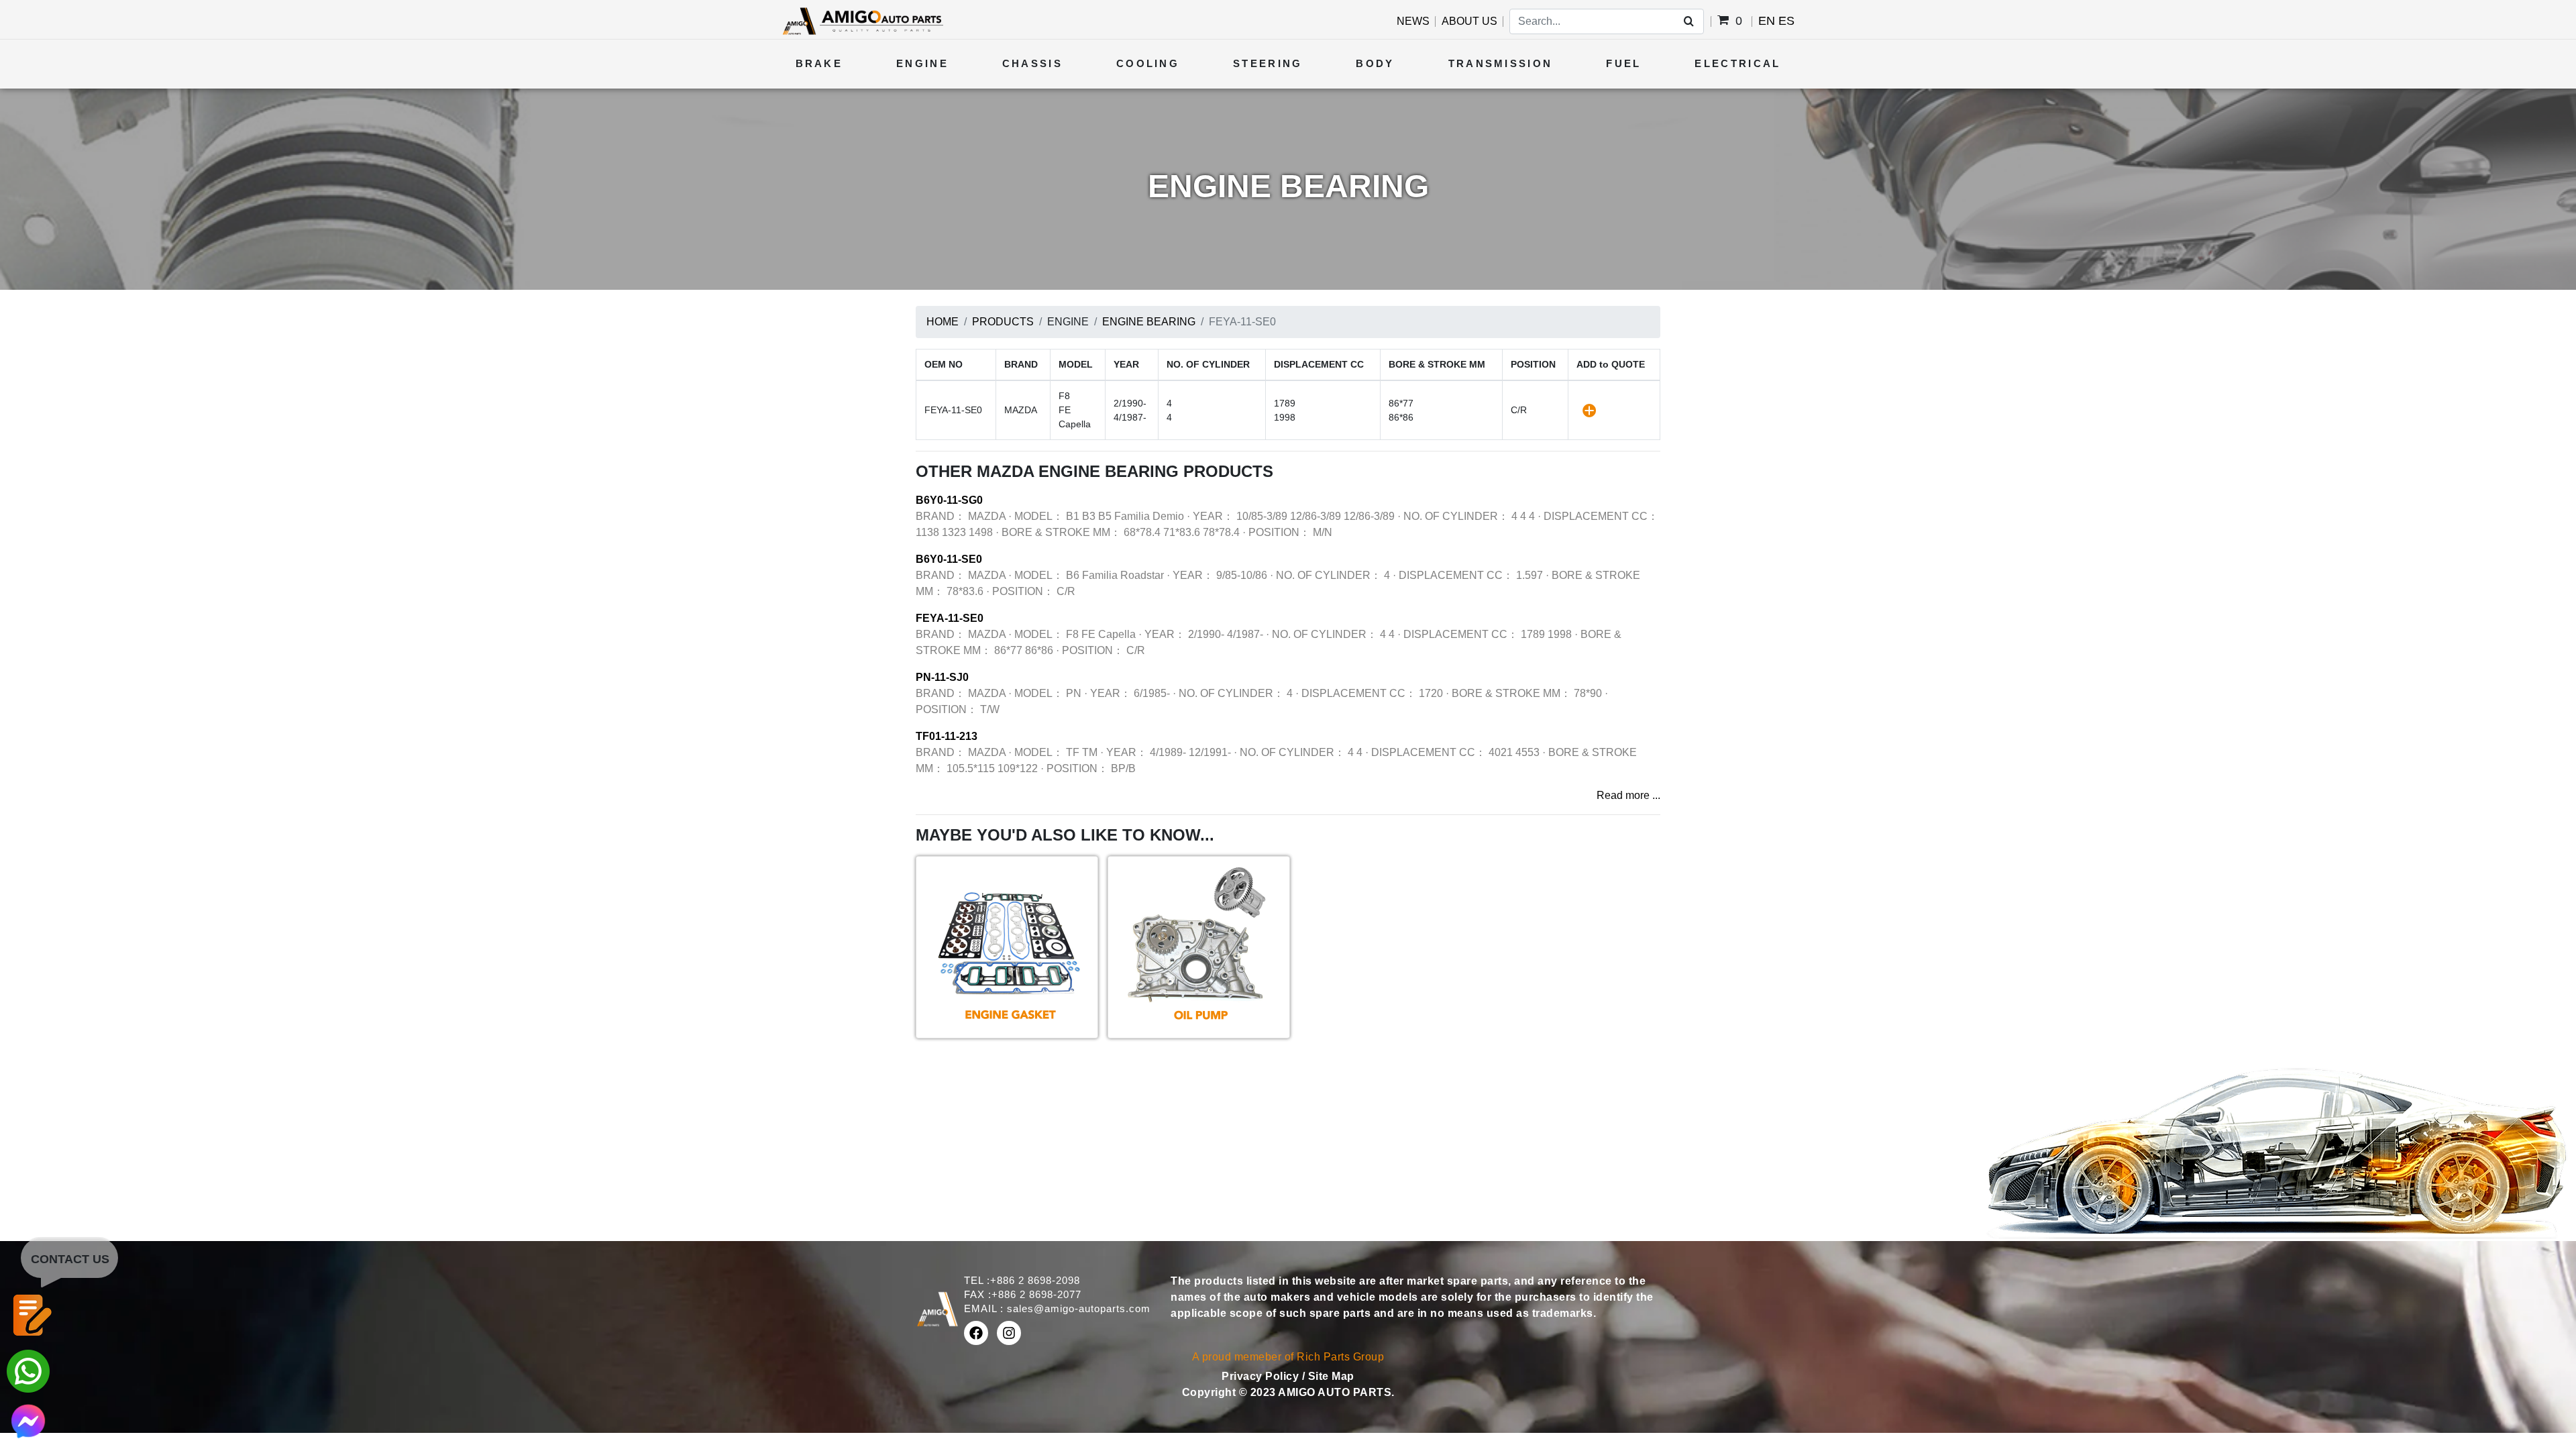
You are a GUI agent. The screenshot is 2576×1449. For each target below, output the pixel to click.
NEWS (1413, 21)
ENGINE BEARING (1149, 322)
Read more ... (1628, 795)
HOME (943, 322)
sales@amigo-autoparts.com (1079, 1308)
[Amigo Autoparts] (862, 20)
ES (1786, 21)
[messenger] (28, 1420)
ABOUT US (1469, 21)
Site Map (1331, 1376)
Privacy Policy (1262, 1376)
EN (1767, 21)
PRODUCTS (1003, 322)
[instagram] (1009, 1333)
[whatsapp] (28, 1370)
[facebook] (976, 1333)
